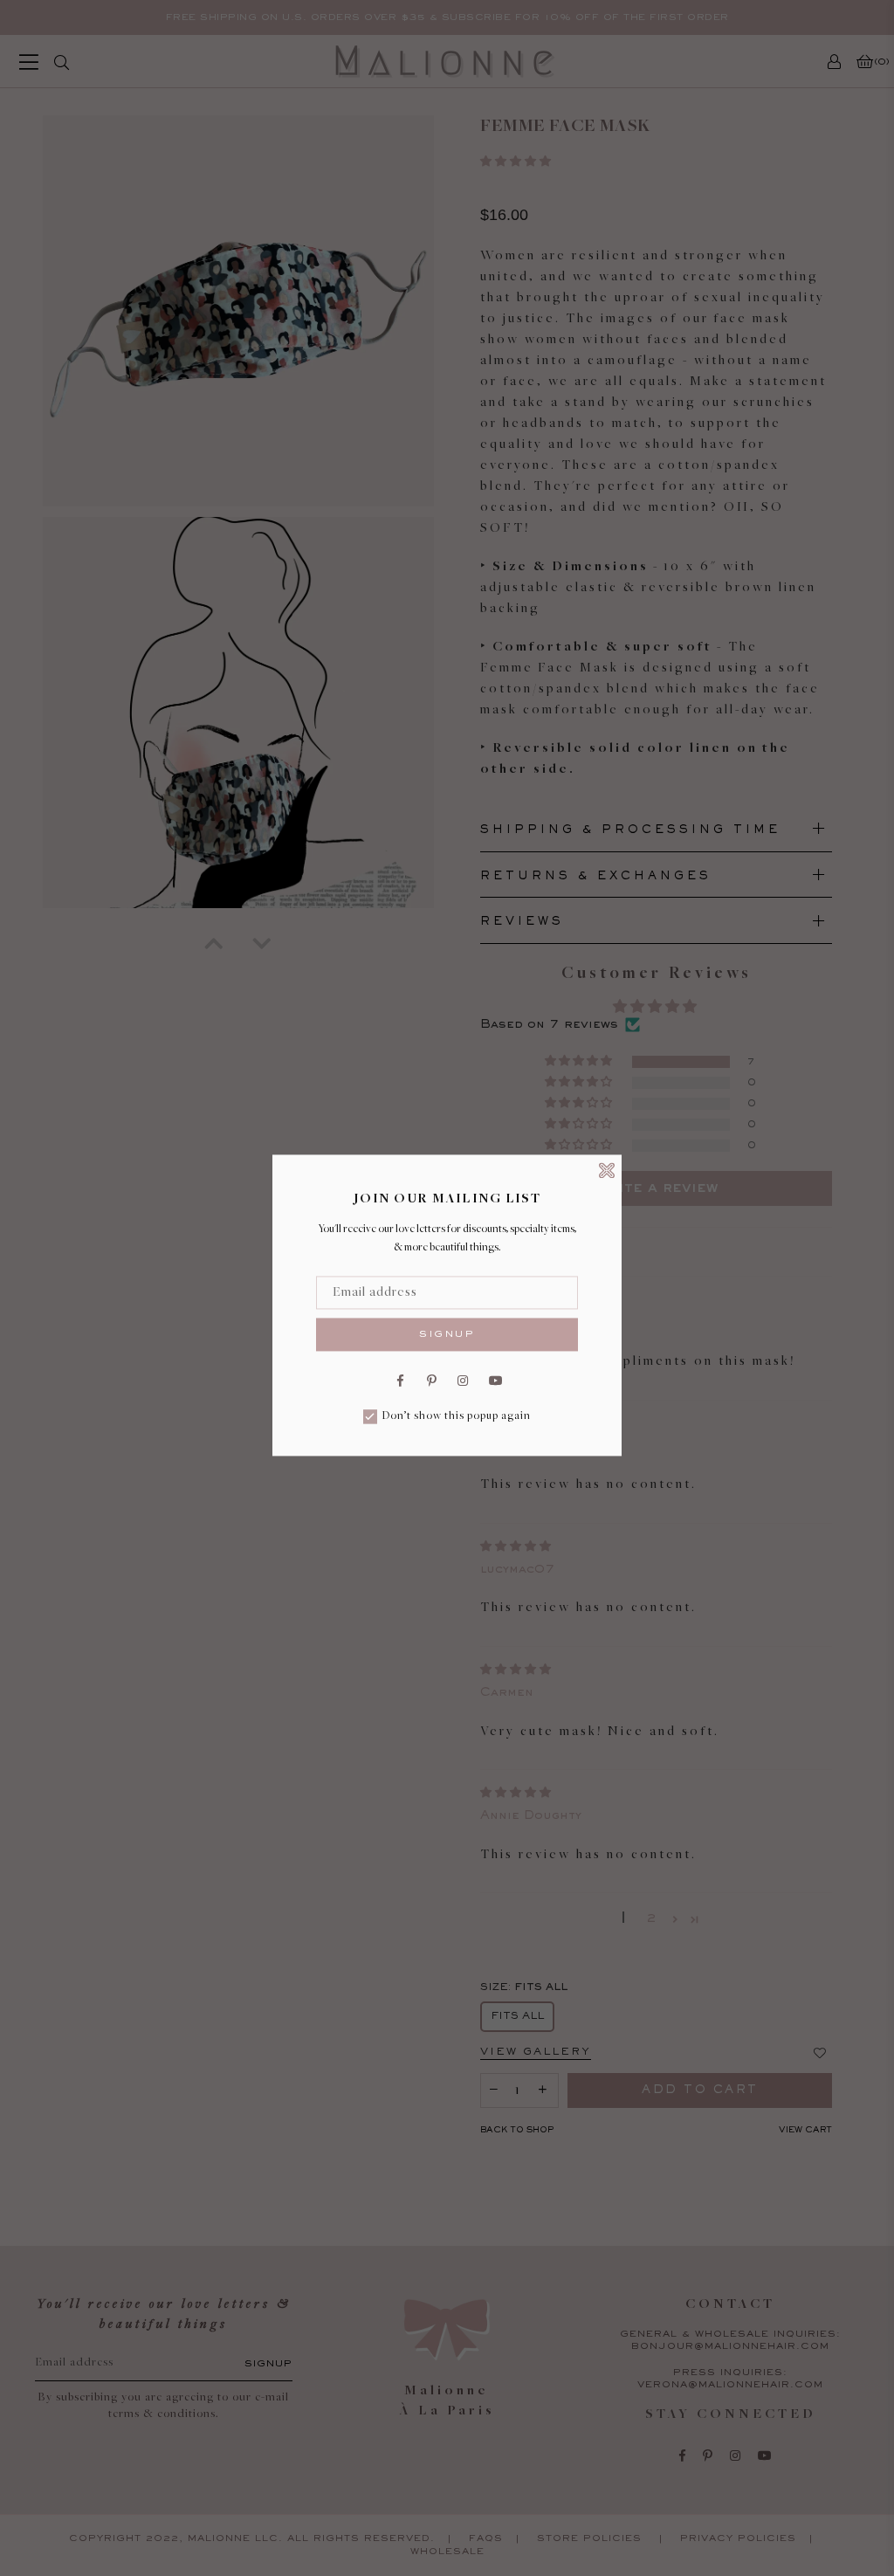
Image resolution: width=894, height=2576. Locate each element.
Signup (447, 1334)
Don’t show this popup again (456, 1417)
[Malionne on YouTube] (494, 1380)
